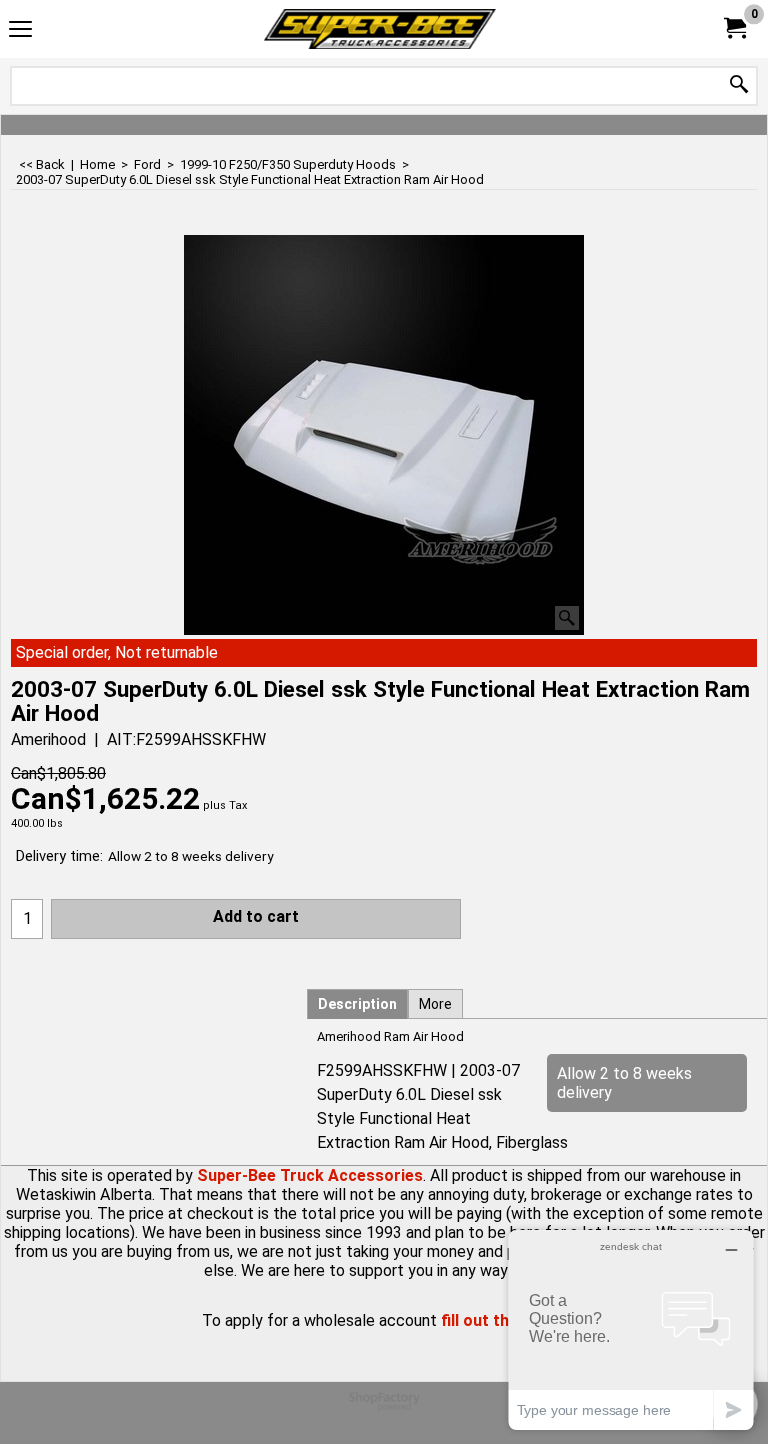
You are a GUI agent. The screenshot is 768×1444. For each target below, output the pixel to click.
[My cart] (734, 28)
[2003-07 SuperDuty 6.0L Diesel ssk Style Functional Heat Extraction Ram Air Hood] (384, 435)
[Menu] (20, 31)
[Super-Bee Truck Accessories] (380, 29)
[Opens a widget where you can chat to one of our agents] (631, 1329)
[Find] (739, 85)
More (435, 1004)
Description (357, 1004)
